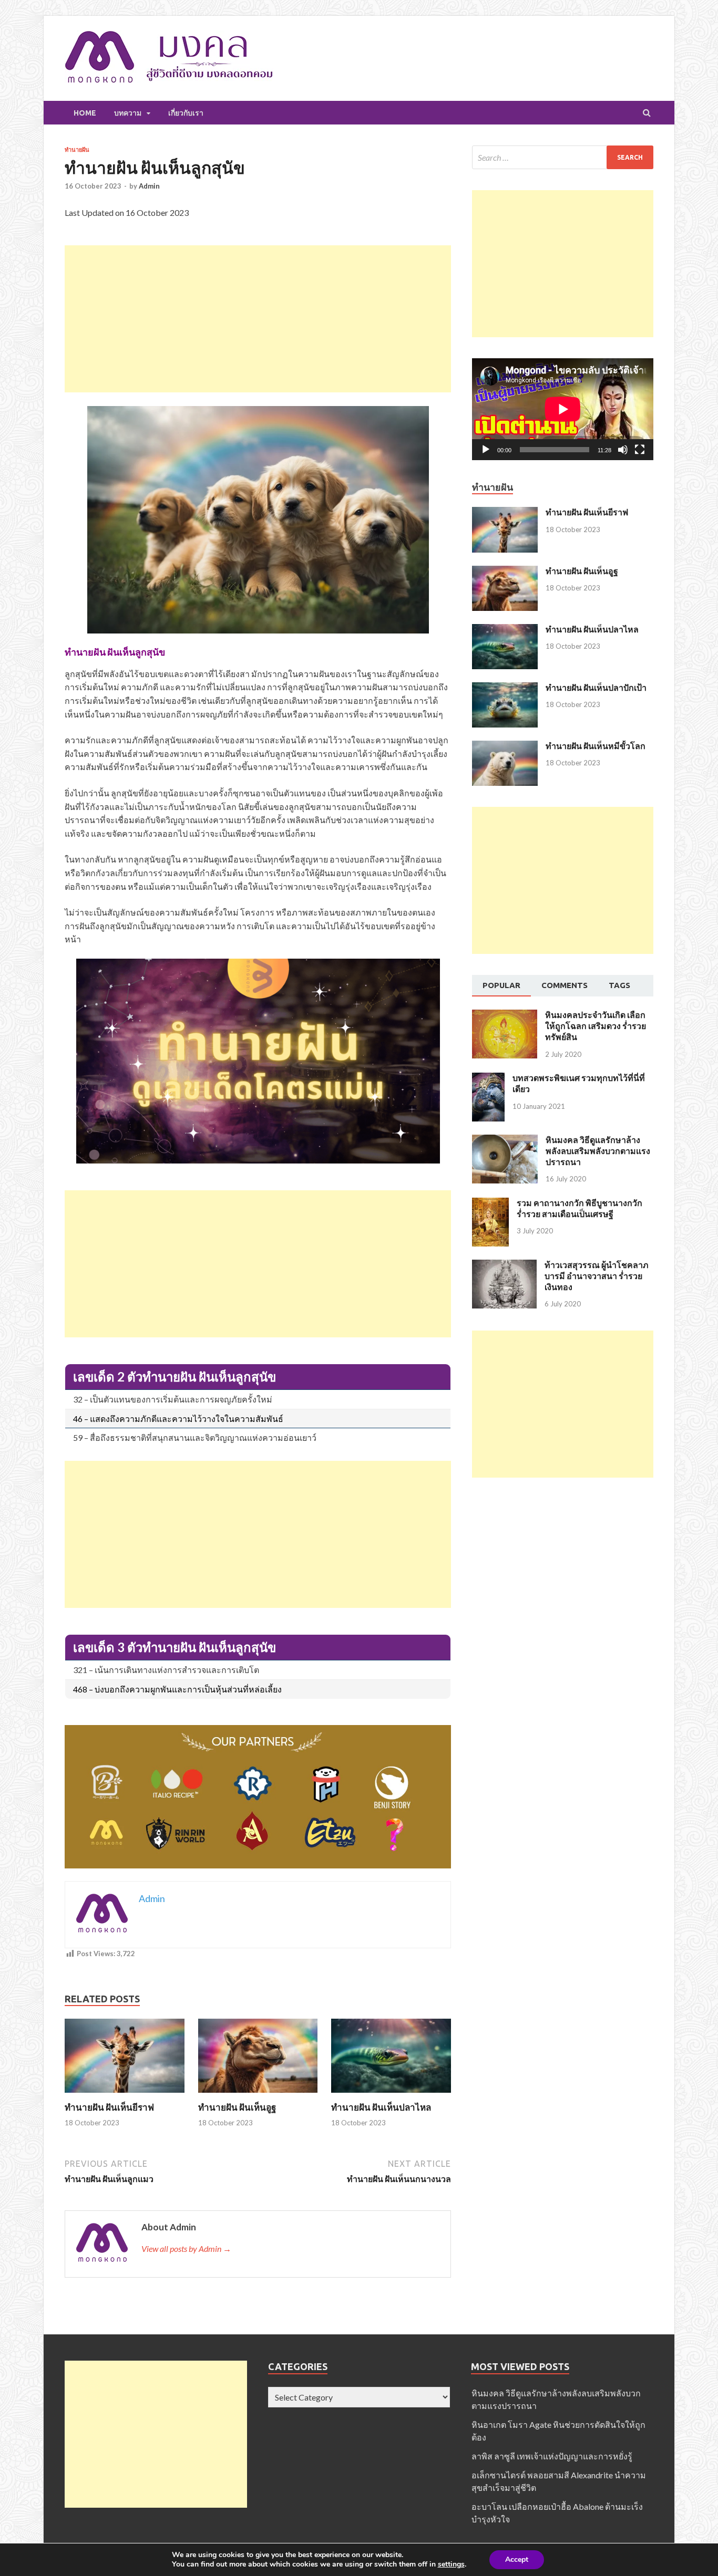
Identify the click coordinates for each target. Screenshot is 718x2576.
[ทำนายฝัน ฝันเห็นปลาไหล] (391, 2095)
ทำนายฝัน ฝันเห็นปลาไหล (381, 2107)
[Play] (486, 450)
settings (451, 2564)
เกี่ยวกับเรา (186, 113)
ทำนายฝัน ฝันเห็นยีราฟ (109, 2107)
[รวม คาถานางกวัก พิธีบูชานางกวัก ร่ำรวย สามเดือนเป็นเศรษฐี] (490, 1204)
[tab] (501, 986)
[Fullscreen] (640, 450)
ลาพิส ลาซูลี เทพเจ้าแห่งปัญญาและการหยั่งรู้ (552, 2456)
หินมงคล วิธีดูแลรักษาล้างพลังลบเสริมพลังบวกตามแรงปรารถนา (598, 1151)
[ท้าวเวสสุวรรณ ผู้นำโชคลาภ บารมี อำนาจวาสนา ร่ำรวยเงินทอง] (504, 1266)
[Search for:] (563, 157)
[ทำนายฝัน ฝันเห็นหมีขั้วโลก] (505, 747)
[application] (563, 409)
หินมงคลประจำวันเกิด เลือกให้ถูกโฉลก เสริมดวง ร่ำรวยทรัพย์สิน (596, 1026)
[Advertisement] (258, 319)
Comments (565, 985)
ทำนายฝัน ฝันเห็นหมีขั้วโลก (596, 746)
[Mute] (623, 450)
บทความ (128, 113)
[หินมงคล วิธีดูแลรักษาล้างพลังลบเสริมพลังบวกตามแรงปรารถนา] (505, 1141)
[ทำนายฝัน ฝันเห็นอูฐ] (258, 2095)
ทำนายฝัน (77, 150)
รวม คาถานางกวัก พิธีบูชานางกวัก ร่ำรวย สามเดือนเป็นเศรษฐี (579, 1208)
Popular (501, 985)
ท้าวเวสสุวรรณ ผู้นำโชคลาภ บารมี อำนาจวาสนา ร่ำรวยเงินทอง (597, 1276)
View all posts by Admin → (186, 2248)
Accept (517, 2559)
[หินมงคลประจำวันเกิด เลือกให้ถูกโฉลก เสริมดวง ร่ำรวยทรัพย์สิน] (505, 1016)
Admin (149, 186)
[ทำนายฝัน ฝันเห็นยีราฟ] (125, 2095)
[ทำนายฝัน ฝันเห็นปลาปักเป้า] (505, 688)
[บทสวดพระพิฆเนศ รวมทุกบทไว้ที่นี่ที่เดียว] (488, 1079)
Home (85, 113)
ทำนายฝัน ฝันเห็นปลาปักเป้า (596, 687)
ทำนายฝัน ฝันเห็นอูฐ (237, 2107)
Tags (619, 985)
